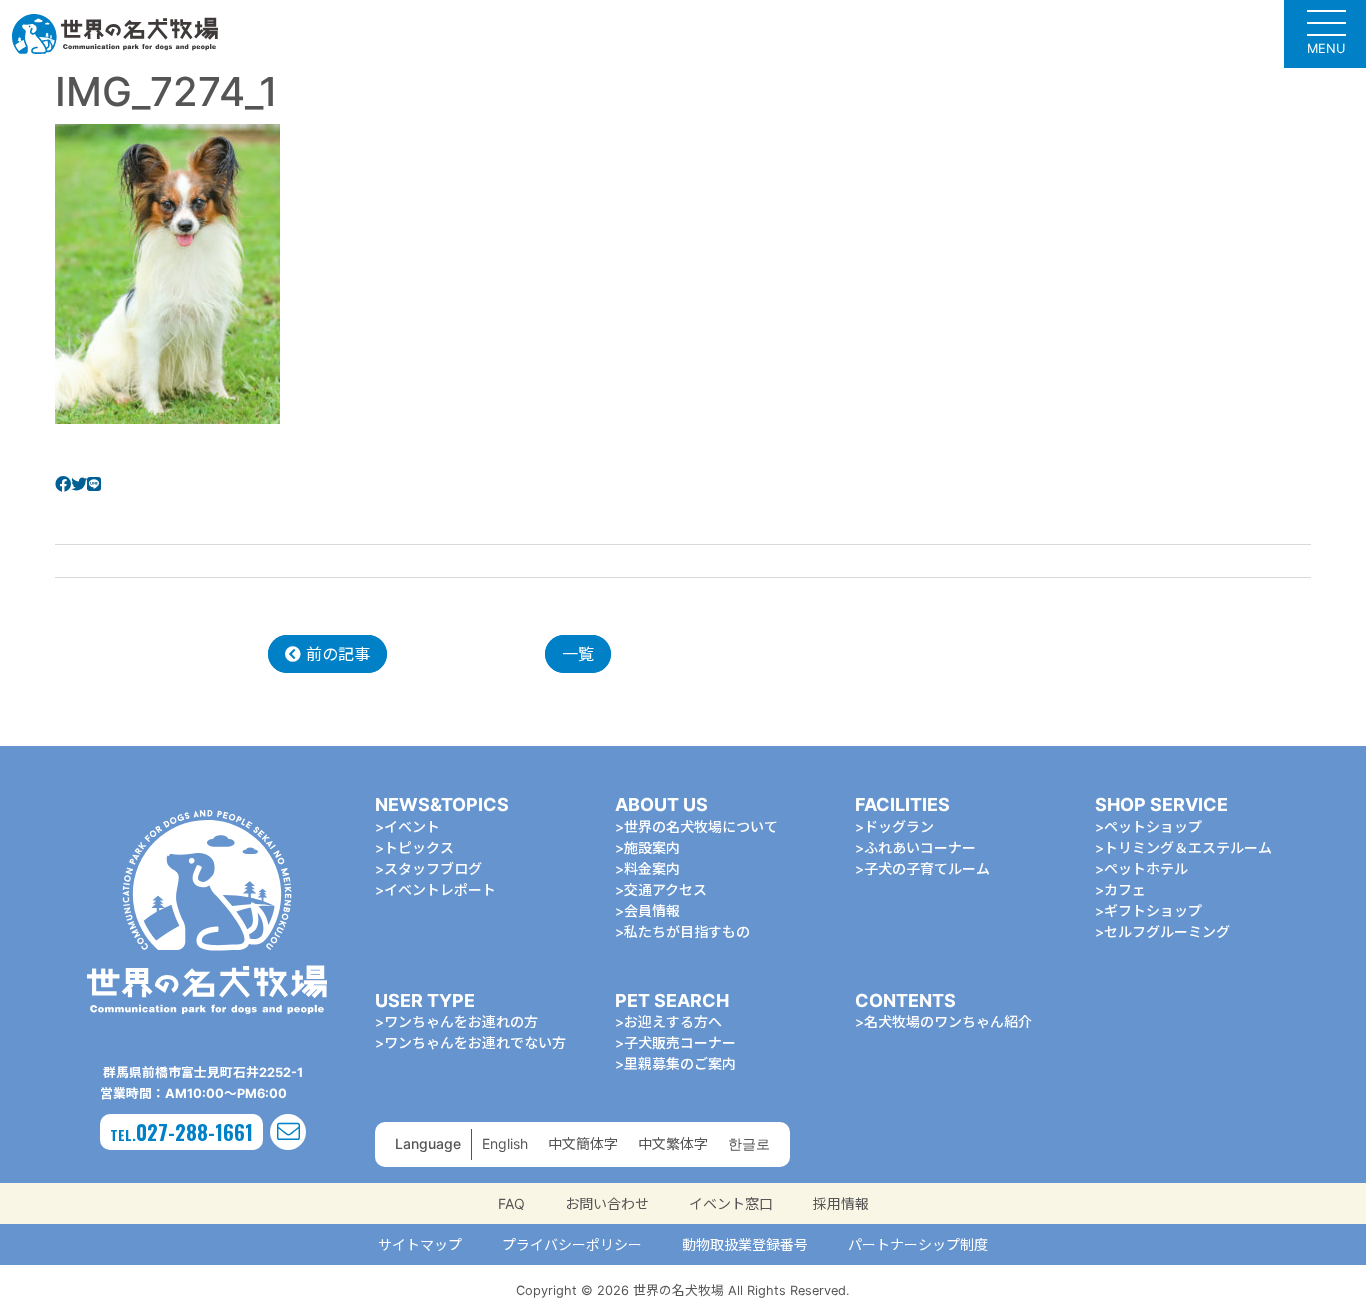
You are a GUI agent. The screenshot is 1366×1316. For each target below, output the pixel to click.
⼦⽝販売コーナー (680, 1042)
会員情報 (652, 910)
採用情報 (841, 1203)
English (505, 1143)
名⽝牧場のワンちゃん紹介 (948, 1021)
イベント (412, 826)
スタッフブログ (433, 868)
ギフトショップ (1153, 910)
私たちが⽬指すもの (687, 931)
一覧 (578, 654)
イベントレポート (440, 889)
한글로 (749, 1143)
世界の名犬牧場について (701, 826)
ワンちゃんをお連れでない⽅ (475, 1042)
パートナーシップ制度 (918, 1244)
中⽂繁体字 (673, 1143)
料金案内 (652, 868)
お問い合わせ (607, 1203)
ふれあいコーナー (920, 847)
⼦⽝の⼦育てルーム (927, 868)
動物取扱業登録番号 (745, 1244)
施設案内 (652, 847)
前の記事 (335, 654)
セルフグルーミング (1167, 931)
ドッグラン (899, 826)
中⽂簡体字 (583, 1143)
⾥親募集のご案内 (680, 1063)
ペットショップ (1153, 826)
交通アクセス (665, 889)
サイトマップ (420, 1244)
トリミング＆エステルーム (1188, 847)
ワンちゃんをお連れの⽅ (461, 1021)
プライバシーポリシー (572, 1244)
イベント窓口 (731, 1203)
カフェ (1125, 889)
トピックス (419, 847)
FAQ (511, 1203)
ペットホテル (1146, 868)
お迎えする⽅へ (673, 1021)
